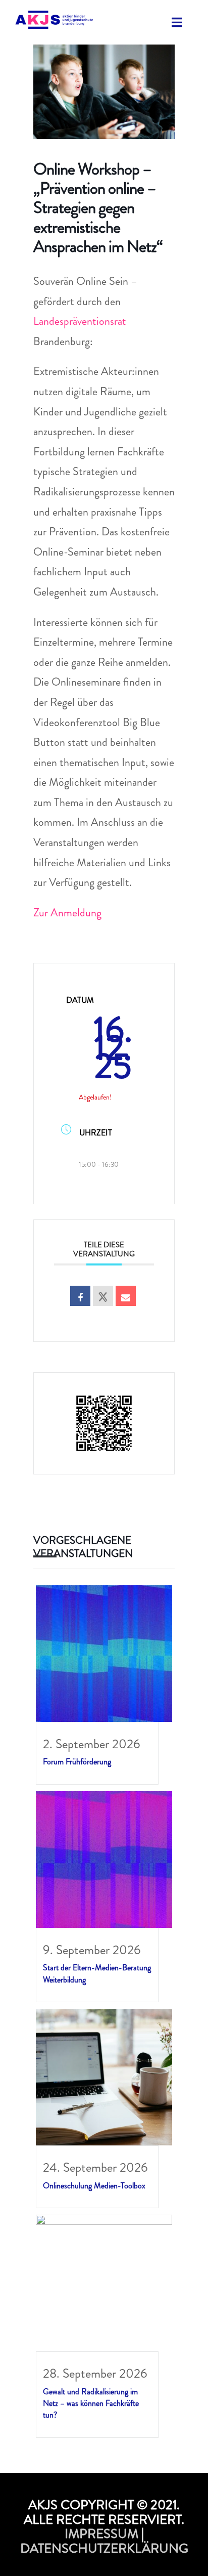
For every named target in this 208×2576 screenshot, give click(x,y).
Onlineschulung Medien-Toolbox (94, 2186)
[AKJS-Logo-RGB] (54, 17)
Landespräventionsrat (80, 321)
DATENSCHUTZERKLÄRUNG (104, 2548)
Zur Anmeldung (67, 913)
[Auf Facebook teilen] (80, 1296)
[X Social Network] (103, 1296)
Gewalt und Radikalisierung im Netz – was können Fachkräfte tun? (91, 2403)
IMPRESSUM (101, 2534)
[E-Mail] (126, 1296)
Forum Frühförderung (77, 1762)
